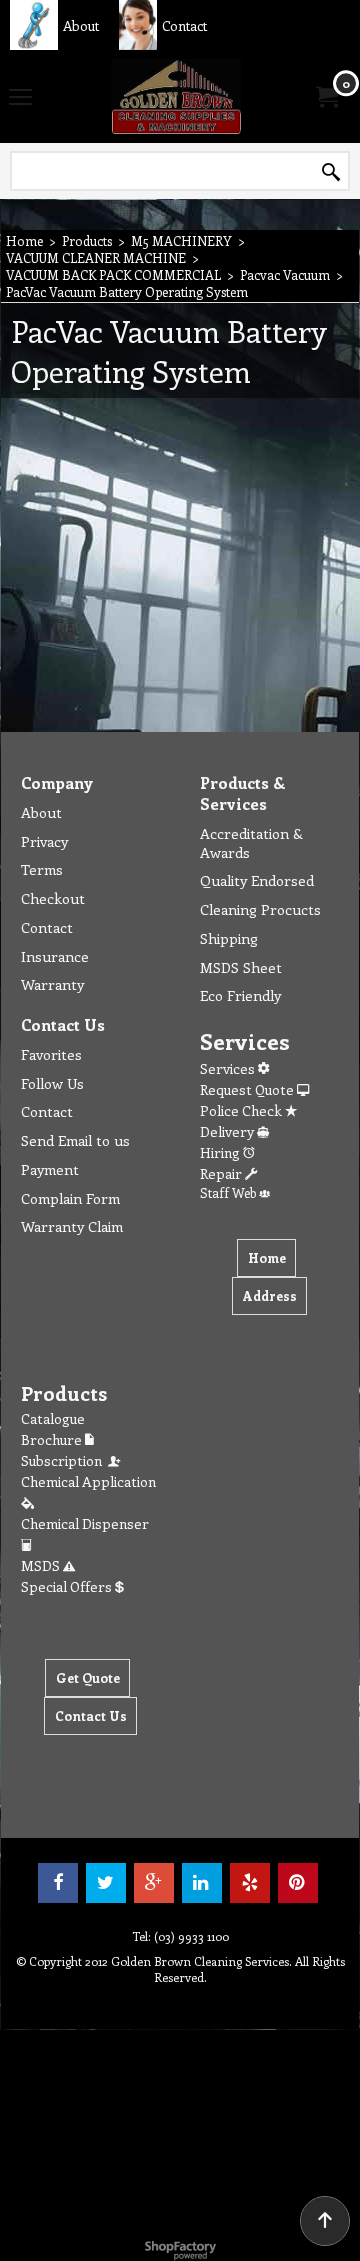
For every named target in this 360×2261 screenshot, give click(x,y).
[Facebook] (58, 1883)
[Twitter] (106, 1883)
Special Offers (68, 1586)
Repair (222, 1173)
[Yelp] (250, 1883)
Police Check (242, 1110)
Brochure (53, 1439)
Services (229, 1068)
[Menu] (20, 98)
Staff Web (229, 1192)
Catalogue (53, 1418)
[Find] (331, 172)
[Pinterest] (298, 1883)
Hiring (221, 1152)
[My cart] (326, 97)
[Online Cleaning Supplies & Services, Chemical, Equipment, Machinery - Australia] (176, 96)
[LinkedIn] (202, 1883)
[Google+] (154, 1883)
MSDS (42, 1565)
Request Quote (248, 1089)
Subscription (64, 1460)
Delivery (228, 1131)
